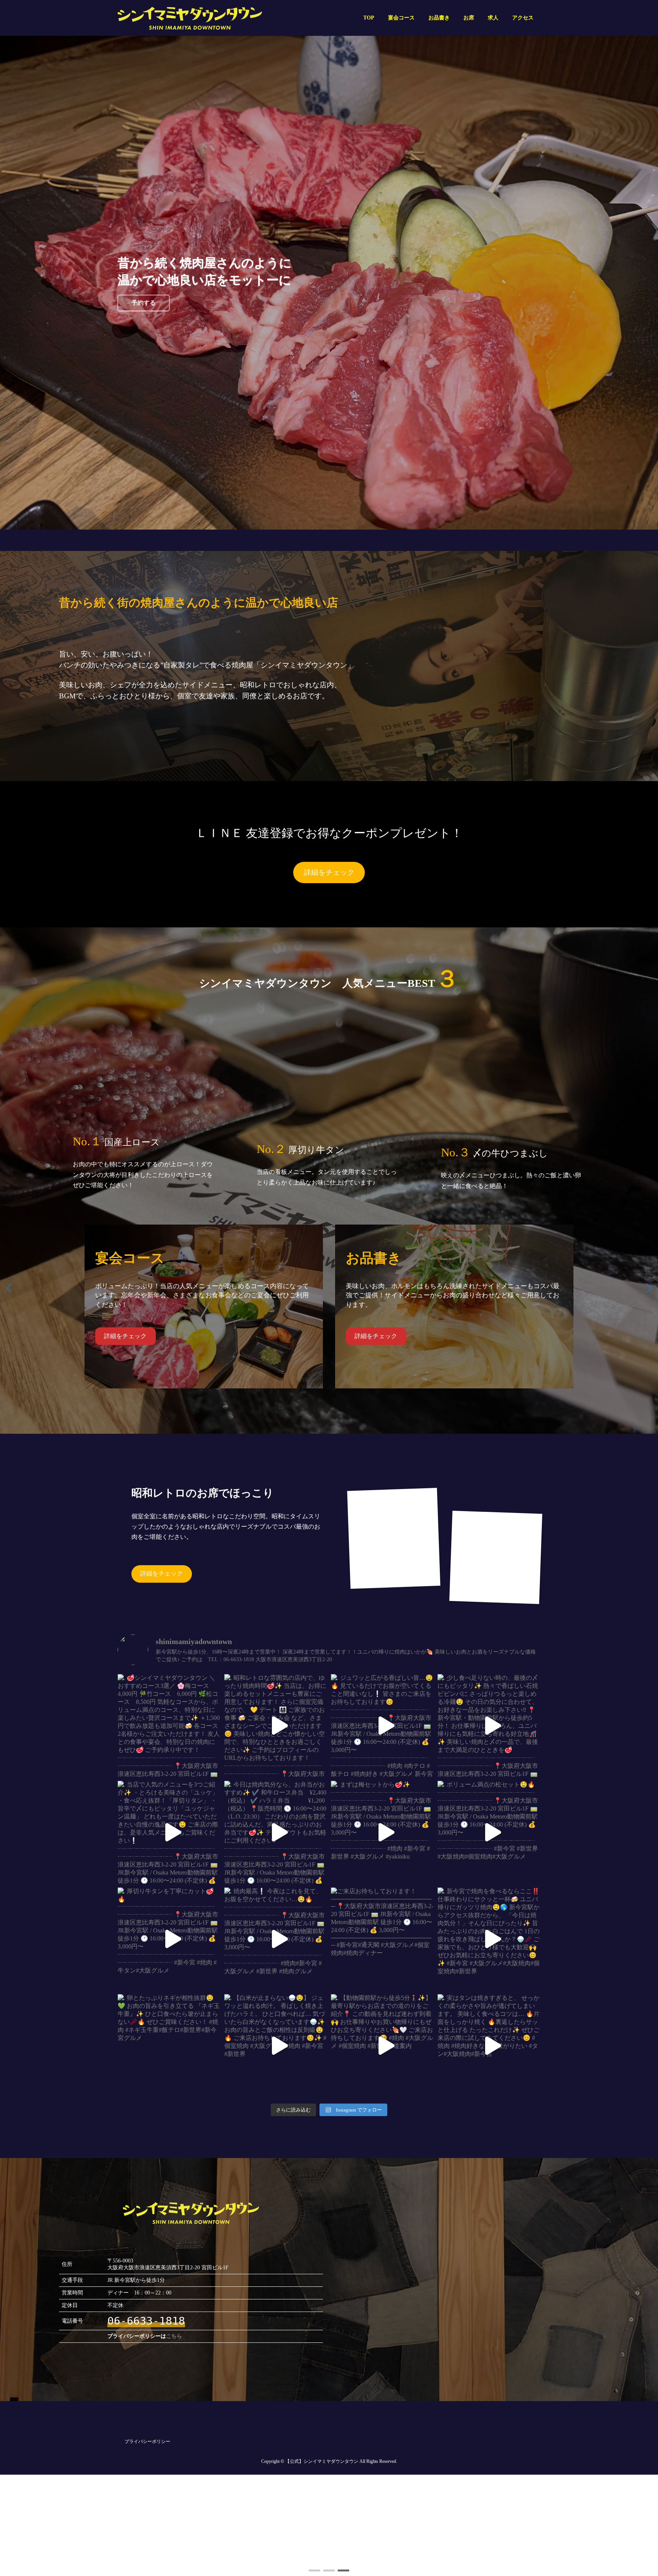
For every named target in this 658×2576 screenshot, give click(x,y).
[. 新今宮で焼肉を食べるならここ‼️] (489, 1939)
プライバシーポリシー (147, 2442)
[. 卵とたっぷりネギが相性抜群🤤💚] (169, 2046)
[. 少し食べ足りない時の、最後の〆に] (489, 1726)
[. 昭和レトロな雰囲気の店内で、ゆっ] (276, 1726)
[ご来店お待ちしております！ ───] (382, 1939)
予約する (144, 307)
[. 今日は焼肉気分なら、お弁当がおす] (276, 1832)
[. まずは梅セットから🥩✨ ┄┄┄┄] (382, 1832)
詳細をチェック (329, 872)
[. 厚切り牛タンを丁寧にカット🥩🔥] (169, 1939)
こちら (174, 2336)
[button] (315, 2570)
